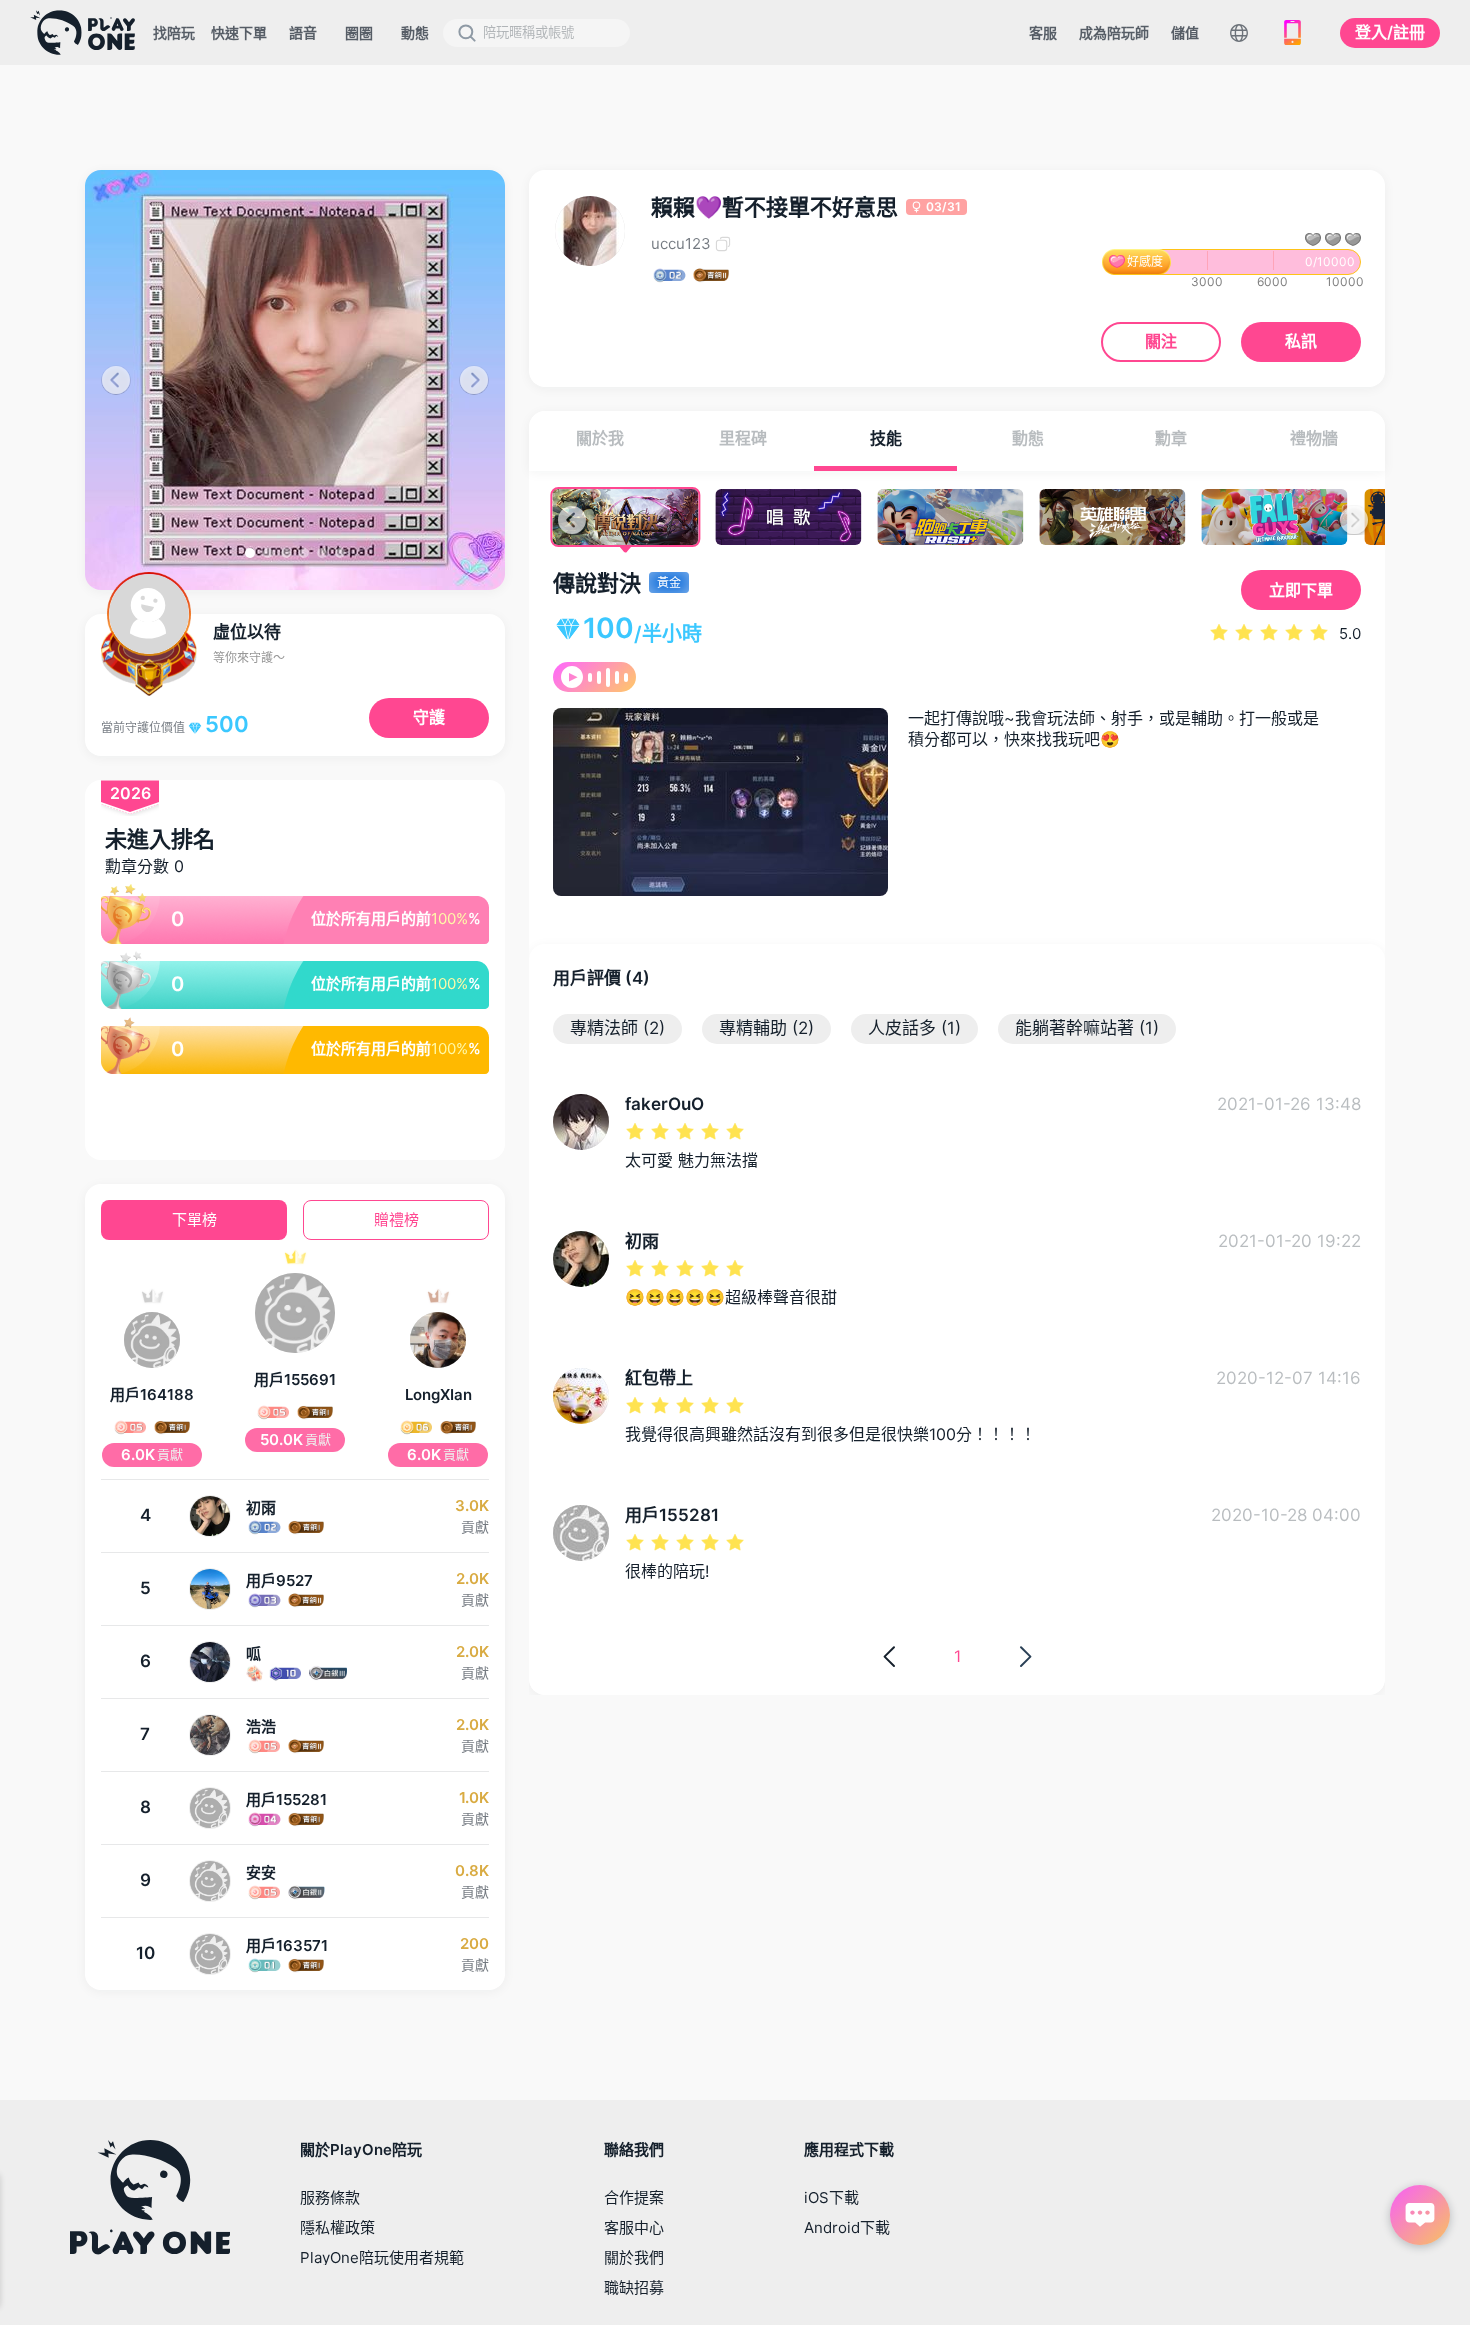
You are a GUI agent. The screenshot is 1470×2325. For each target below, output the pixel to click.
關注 (1161, 341)
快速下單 (239, 32)
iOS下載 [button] (831, 2197)
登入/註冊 (1390, 32)
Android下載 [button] (847, 2227)
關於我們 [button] (634, 2257)
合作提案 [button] (634, 2197)
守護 (429, 717)
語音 (303, 32)
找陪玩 (174, 32)
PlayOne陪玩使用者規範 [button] (382, 2257)
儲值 (1185, 32)
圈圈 (359, 32)
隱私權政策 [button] (337, 2227)
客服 (1043, 32)
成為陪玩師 (1114, 32)
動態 (415, 32)
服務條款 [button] (330, 2197)
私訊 (1301, 341)
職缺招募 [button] (634, 2287)
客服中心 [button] (634, 2227)
